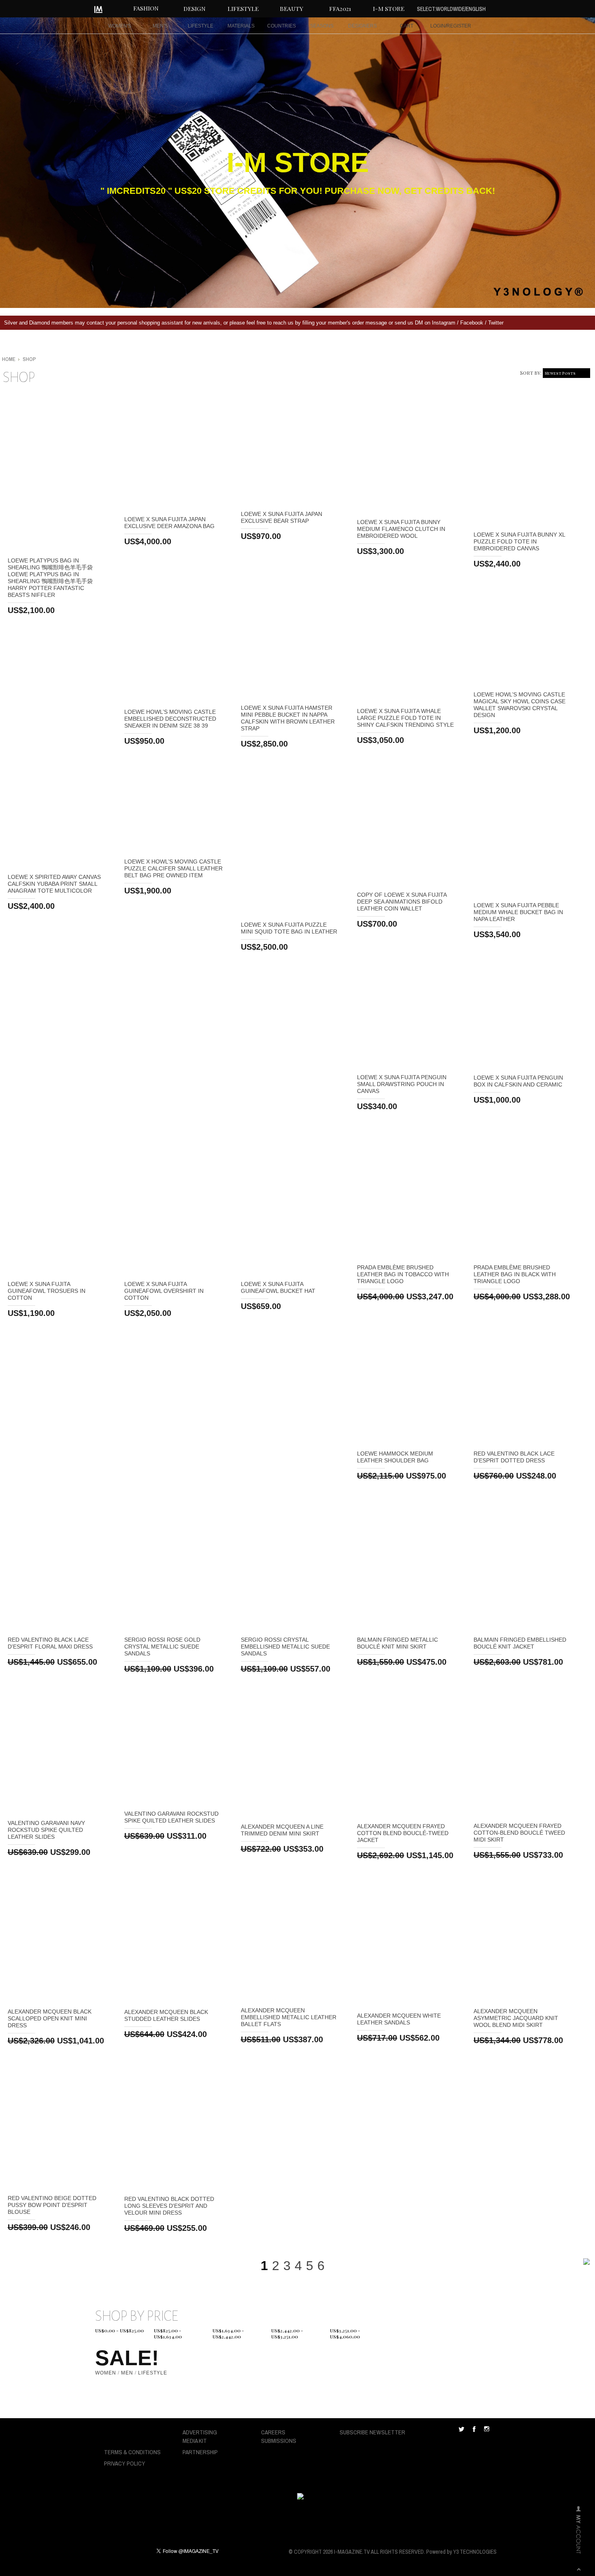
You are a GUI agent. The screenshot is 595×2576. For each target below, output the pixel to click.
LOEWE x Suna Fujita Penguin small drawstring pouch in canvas (402, 1084)
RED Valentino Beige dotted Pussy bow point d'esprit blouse (52, 2205)
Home (9, 359)
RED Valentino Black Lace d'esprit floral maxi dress (50, 1643)
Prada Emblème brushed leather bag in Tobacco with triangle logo (403, 1274)
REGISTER (459, 26)
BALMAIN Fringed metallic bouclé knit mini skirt (397, 1643)
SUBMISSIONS (279, 2441)
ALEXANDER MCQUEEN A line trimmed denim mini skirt (282, 1830)
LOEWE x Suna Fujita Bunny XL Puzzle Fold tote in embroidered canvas (519, 541)
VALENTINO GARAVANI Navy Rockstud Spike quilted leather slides (46, 1830)
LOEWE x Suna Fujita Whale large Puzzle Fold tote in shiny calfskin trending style (405, 718)
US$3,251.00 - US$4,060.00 (345, 2332)
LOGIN (438, 26)
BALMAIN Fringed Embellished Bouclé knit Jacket (520, 1643)
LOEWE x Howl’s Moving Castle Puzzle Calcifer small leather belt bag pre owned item (173, 868)
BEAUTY (291, 8)
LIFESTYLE (243, 8)
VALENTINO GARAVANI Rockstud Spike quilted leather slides (171, 1817)
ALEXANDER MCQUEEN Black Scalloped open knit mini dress (50, 2018)
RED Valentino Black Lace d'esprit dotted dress (514, 1457)
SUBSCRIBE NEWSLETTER (372, 2432)
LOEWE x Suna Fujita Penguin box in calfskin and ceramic (518, 1081)
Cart (407, 26)
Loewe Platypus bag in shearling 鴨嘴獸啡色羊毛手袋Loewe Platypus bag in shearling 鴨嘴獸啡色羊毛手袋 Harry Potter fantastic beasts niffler (50, 578)
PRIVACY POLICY (125, 2463)
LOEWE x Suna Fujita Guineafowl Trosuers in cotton (47, 1291)
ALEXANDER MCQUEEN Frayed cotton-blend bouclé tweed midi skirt (519, 1833)
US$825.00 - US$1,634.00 (168, 2332)
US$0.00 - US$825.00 (119, 2331)
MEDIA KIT (195, 2441)
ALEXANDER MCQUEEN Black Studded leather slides (166, 2015)
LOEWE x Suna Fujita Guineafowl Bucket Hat (278, 1287)
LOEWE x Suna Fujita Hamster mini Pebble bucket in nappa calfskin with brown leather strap (288, 718)
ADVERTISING (200, 2432)
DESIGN (194, 8)
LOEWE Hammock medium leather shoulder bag (395, 1457)
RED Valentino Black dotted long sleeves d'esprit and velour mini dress (169, 2206)
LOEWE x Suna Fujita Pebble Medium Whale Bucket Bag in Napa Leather (518, 912)
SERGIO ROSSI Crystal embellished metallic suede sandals (285, 1647)
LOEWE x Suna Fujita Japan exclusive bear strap (282, 517)
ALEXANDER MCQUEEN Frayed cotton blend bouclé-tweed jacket (403, 1833)
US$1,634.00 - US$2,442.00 (228, 2332)
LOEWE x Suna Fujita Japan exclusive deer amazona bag (169, 523)
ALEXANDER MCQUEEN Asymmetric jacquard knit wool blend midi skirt (516, 2018)
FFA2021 (340, 8)
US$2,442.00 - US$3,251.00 (287, 2332)
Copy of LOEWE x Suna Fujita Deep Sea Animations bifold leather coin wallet (402, 902)
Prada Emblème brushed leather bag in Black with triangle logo (515, 1274)
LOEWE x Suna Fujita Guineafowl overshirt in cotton (164, 1291)
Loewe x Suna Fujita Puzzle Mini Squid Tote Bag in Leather (289, 928)
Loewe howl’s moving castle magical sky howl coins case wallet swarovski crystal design (520, 705)
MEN (127, 2373)
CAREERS (273, 2432)
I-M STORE (389, 8)
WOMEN (106, 2373)
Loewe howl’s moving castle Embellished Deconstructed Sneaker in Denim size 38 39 (170, 719)
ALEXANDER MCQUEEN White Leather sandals (399, 2019)
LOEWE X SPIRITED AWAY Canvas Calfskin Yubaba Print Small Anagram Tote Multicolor (54, 884)
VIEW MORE (58, 472)
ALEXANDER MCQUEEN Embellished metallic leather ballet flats (289, 2017)
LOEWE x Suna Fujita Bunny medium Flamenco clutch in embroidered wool (401, 529)
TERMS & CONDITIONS (132, 2452)
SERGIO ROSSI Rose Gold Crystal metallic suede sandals (162, 1647)
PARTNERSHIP (200, 2452)
